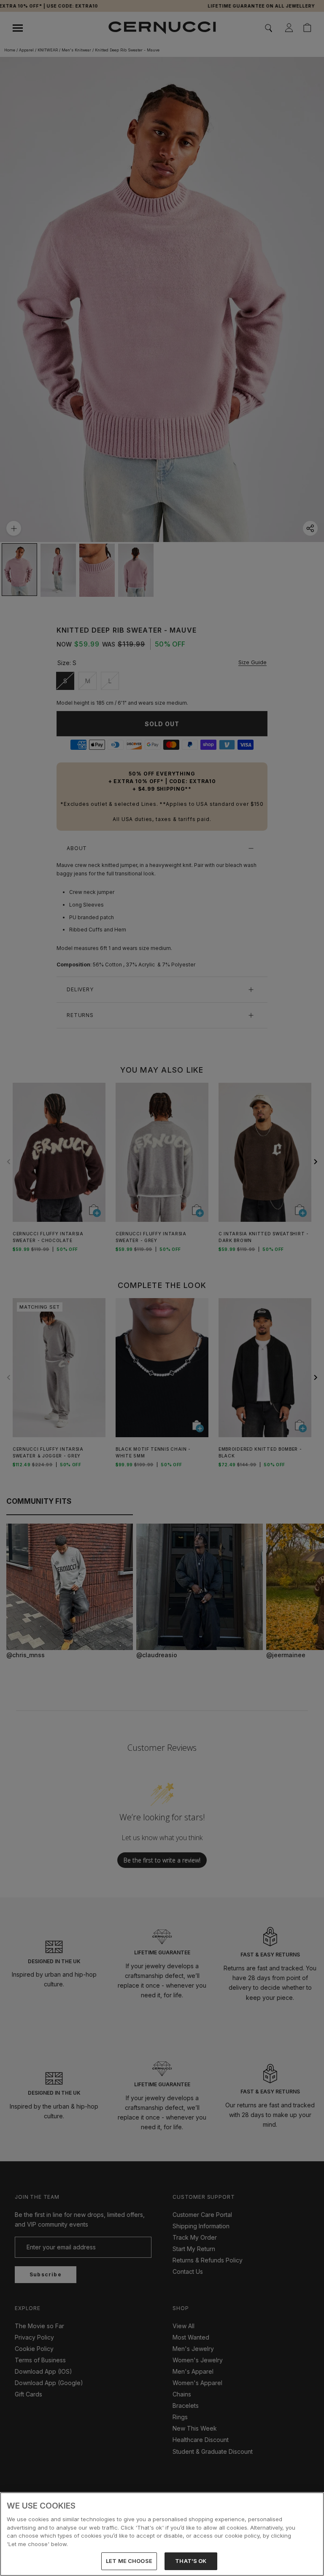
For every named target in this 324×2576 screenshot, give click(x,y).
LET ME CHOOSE (129, 2561)
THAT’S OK (191, 2561)
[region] (162, 2534)
